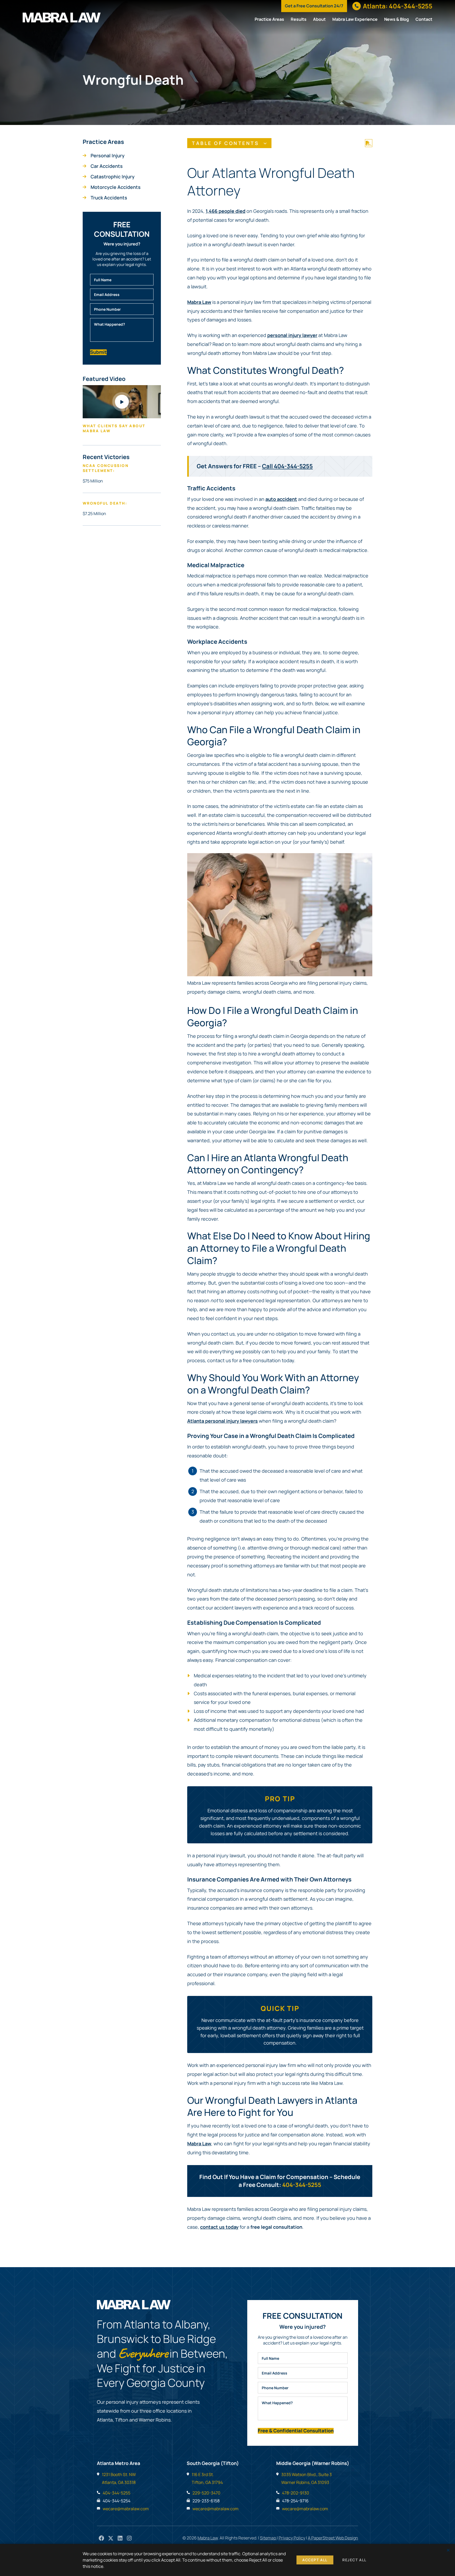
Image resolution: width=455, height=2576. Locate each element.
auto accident (281, 499)
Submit (98, 352)
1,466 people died (226, 211)
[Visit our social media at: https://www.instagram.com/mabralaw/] (129, 2539)
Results (299, 19)
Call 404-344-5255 (287, 466)
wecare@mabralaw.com (126, 2509)
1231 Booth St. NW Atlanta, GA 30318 (119, 2478)
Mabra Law (199, 302)
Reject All (354, 2560)
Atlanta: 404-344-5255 (398, 6)
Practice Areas (269, 19)
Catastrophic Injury (113, 177)
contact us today (219, 2227)
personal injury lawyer (292, 335)
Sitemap (268, 2538)
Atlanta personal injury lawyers (222, 1421)
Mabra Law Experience (355, 19)
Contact (424, 19)
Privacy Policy (292, 2538)
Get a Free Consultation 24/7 (314, 6)
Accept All (315, 2560)
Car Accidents (107, 166)
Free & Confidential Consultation (296, 2431)
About (319, 19)
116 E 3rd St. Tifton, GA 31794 (207, 2478)
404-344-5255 (302, 2185)
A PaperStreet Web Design (333, 2538)
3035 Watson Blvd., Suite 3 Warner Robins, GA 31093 (306, 2478)
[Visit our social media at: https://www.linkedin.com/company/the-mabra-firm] (120, 2539)
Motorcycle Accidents (116, 187)
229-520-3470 (206, 2493)
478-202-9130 (296, 2493)
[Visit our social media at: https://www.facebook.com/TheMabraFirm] (102, 2539)
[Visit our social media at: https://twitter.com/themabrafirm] (111, 2539)
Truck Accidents (109, 198)
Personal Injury (108, 155)
